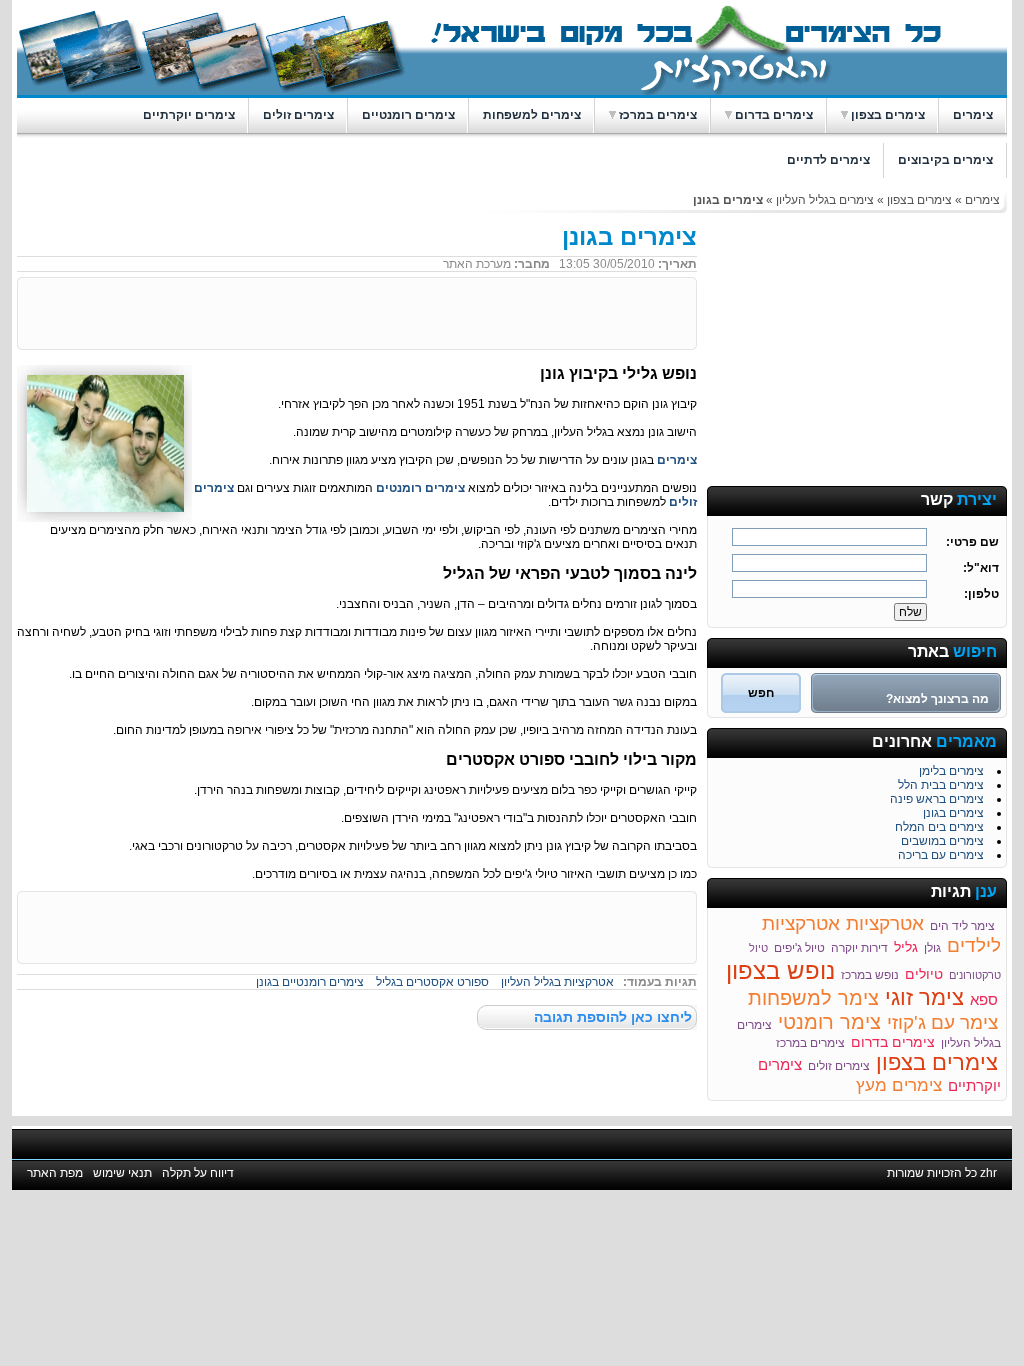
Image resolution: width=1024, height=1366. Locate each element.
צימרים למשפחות (532, 115)
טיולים (924, 974)
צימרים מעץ (899, 1085)
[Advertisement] (857, 348)
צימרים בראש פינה (937, 797)
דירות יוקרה (859, 948)
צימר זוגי (924, 997)
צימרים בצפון (888, 115)
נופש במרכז (870, 975)
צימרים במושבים (942, 839)
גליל (906, 947)
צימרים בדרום (774, 115)
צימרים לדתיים (828, 160)
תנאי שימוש (122, 1173)
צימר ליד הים (964, 926)
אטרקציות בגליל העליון (557, 982)
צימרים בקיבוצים (945, 160)
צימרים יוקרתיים (189, 115)
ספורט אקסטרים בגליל (432, 982)
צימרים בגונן (953, 811)
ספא (984, 999)
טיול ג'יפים (799, 948)
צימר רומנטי (829, 1022)
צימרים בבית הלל (941, 783)
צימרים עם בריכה (941, 853)
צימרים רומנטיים (408, 115)
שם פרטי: (972, 542)
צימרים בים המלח (939, 825)
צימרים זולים (298, 115)
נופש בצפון (780, 970)
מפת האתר (55, 1173)
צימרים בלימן (951, 769)
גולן (932, 948)
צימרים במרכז (658, 115)
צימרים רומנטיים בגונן (310, 982)
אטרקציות (885, 923)
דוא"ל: (981, 568)
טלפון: (981, 594)
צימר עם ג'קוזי (942, 1022)
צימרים (973, 115)
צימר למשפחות (813, 998)
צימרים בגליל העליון (825, 200)
